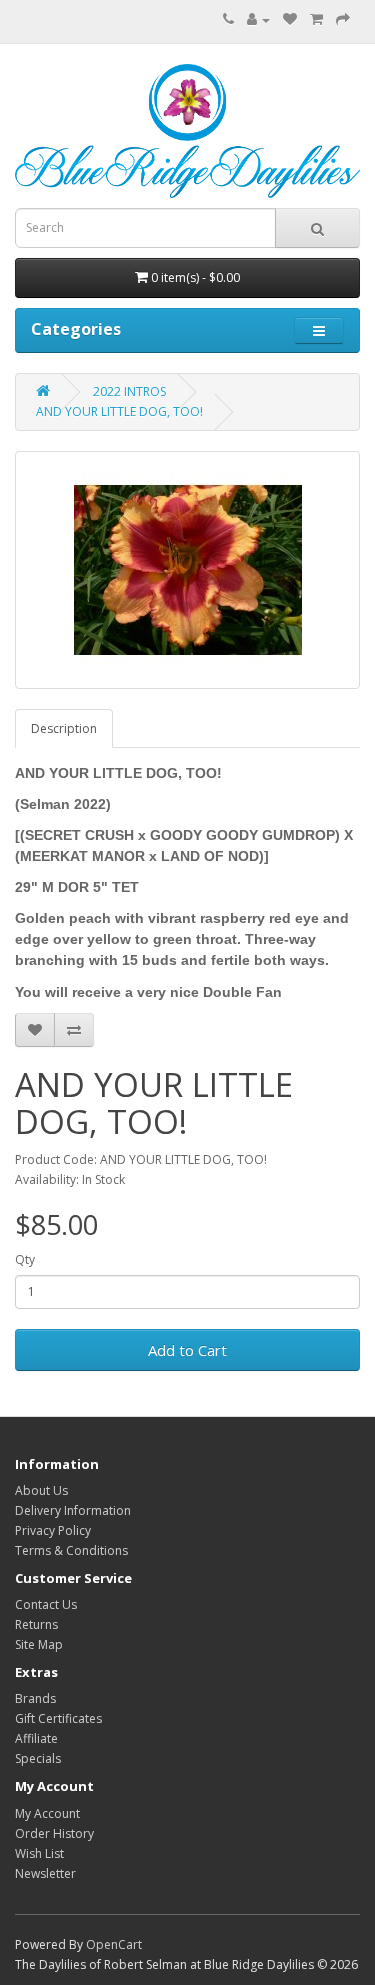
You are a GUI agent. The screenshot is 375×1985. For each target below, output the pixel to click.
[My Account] (258, 19)
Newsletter (45, 1873)
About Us (41, 1490)
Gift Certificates (58, 1718)
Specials (38, 1758)
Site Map (39, 1644)
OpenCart (114, 1944)
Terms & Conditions (71, 1550)
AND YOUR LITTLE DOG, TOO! (119, 411)
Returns (36, 1624)
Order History (54, 1833)
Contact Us (46, 1604)
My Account (47, 1813)
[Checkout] (343, 19)
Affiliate (36, 1738)
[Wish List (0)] (290, 19)
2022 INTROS (129, 391)
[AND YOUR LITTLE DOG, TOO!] (187, 570)
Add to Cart (187, 1350)
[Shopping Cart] (316, 19)
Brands (35, 1698)
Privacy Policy (53, 1530)
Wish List (39, 1853)
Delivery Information (73, 1510)
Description (64, 728)
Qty (25, 1259)
